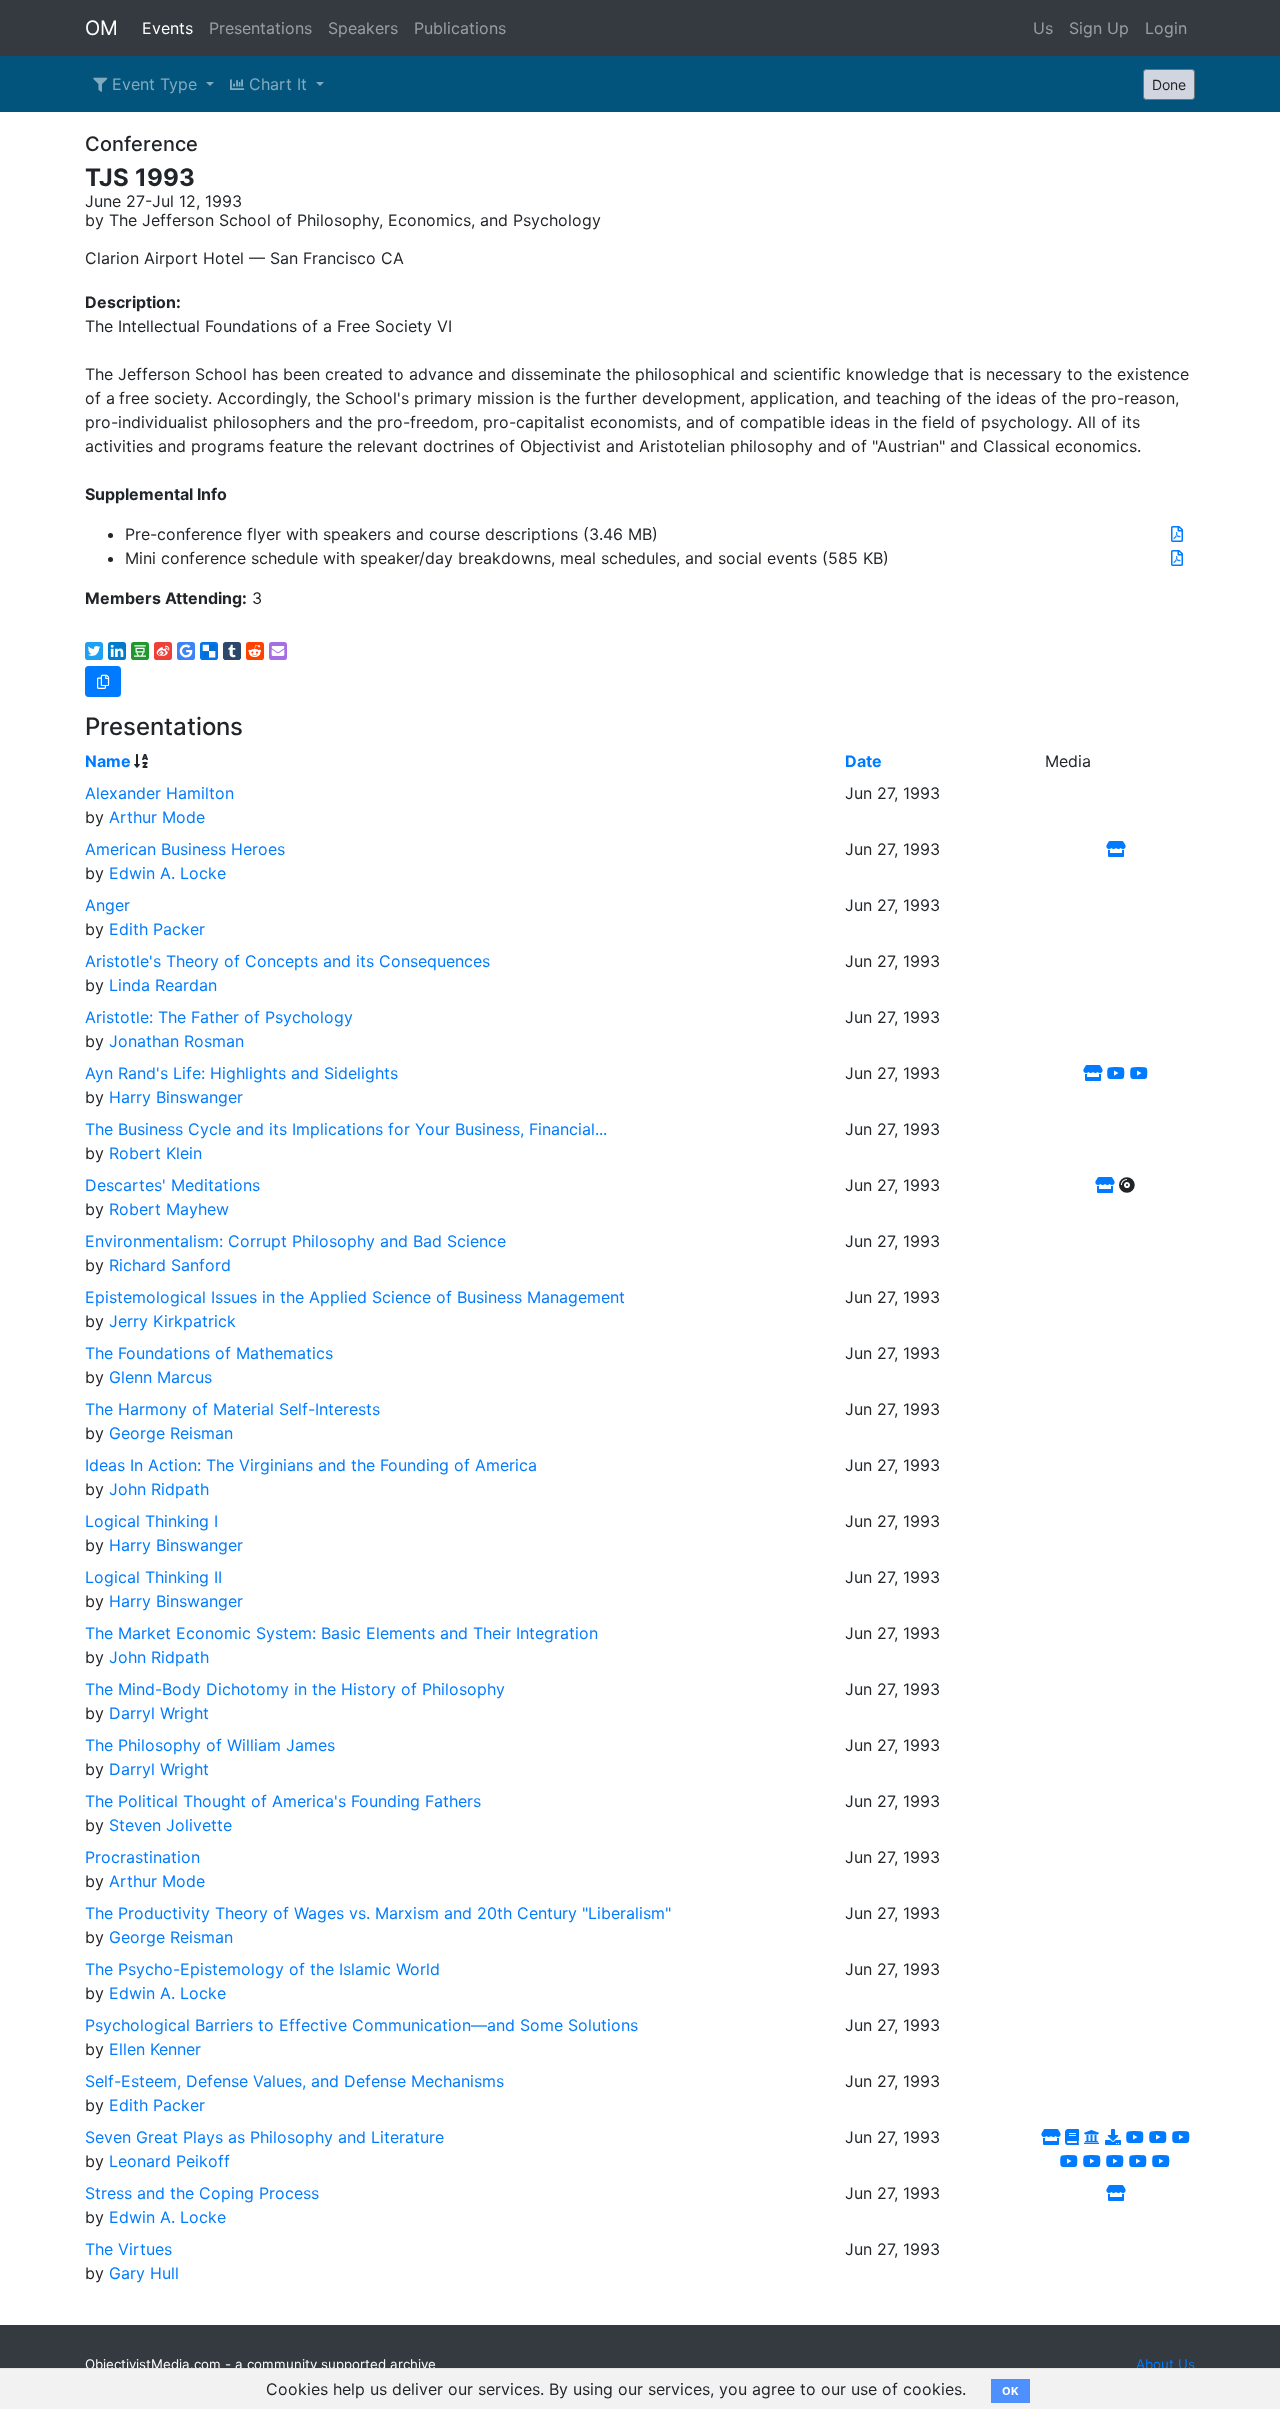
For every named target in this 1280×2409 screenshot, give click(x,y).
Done (1169, 84)
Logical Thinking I (151, 1521)
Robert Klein (155, 1153)
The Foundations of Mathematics (209, 1353)
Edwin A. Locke (167, 873)
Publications (460, 28)
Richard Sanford (170, 1265)
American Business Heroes (185, 849)
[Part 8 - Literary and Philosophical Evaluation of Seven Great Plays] (1161, 2161)
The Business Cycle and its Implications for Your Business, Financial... (346, 1129)
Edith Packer (157, 929)
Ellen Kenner (155, 2049)
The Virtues (128, 2249)
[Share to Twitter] (94, 651)
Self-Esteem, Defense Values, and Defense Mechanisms (294, 2081)
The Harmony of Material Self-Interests (232, 1409)
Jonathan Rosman (176, 1041)
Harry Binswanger (176, 1097)
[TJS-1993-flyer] (1177, 534)
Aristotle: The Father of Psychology (219, 1017)
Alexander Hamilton (159, 793)
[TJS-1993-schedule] (1177, 558)
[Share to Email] (278, 651)
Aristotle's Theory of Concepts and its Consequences (287, 961)
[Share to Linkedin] (117, 651)
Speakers (363, 28)
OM (101, 28)
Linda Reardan (163, 985)
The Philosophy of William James (210, 1745)
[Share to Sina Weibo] (163, 651)
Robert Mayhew (169, 1209)
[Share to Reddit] (255, 651)
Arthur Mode (157, 817)
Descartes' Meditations (172, 1185)
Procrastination (142, 1857)
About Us (1165, 2364)
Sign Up (1099, 28)
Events (167, 28)
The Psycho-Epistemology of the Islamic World (262, 1969)
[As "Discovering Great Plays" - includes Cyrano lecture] (1072, 2137)
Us (1043, 28)
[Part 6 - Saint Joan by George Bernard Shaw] (1115, 2161)
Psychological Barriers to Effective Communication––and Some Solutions (361, 2025)
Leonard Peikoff (169, 2161)
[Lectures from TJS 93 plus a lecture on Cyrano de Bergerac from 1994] (1092, 2137)
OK (1010, 2391)
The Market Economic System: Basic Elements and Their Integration (341, 1633)
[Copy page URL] (103, 681)
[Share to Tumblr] (232, 651)
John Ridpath (159, 1489)
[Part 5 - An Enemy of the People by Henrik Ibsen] (1092, 2161)
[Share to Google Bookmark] (186, 651)
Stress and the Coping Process (202, 2193)
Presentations (260, 28)
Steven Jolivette (170, 1825)
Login (1166, 28)
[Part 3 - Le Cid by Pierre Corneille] (1181, 2137)
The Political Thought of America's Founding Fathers (283, 1801)
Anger (107, 905)
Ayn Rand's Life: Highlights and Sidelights (241, 1073)
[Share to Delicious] (209, 651)
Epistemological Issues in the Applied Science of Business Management (355, 1297)
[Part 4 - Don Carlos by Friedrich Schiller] (1069, 2161)
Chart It (278, 84)
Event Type (154, 84)
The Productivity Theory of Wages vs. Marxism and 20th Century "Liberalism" (378, 1913)
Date (863, 761)
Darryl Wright (159, 1713)
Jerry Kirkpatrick (172, 1321)
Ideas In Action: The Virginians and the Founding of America (311, 1465)
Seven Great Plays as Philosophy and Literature (264, 2137)
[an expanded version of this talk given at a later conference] (1115, 2193)
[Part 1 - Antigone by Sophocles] (1135, 2137)
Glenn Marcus (160, 1377)
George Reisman (171, 1433)
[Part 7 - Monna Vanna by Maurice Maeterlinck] (1138, 2161)
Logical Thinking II (153, 1577)
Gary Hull (144, 2273)
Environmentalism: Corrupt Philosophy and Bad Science (295, 1241)
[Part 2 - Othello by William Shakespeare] (1158, 2137)
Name (108, 761)
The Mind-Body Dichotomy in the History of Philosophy (295, 1689)
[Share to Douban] (140, 651)
